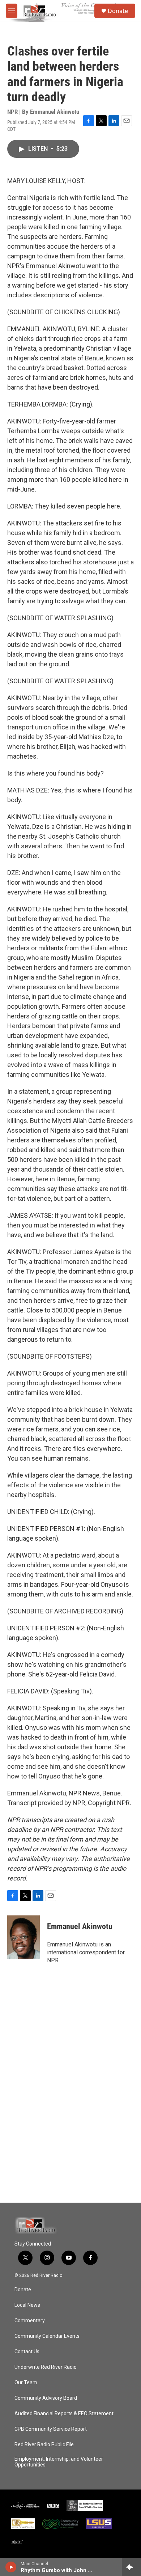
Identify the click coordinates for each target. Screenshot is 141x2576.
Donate (118, 11)
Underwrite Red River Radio (46, 2367)
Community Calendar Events (47, 2336)
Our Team (26, 2383)
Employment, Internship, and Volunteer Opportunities (59, 2462)
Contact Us (27, 2352)
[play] (11, 2567)
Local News (27, 2305)
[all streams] (131, 2567)
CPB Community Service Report (51, 2429)
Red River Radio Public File (44, 2445)
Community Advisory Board (46, 2398)
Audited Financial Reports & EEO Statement (64, 2414)
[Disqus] (70, 2105)
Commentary (30, 2321)
